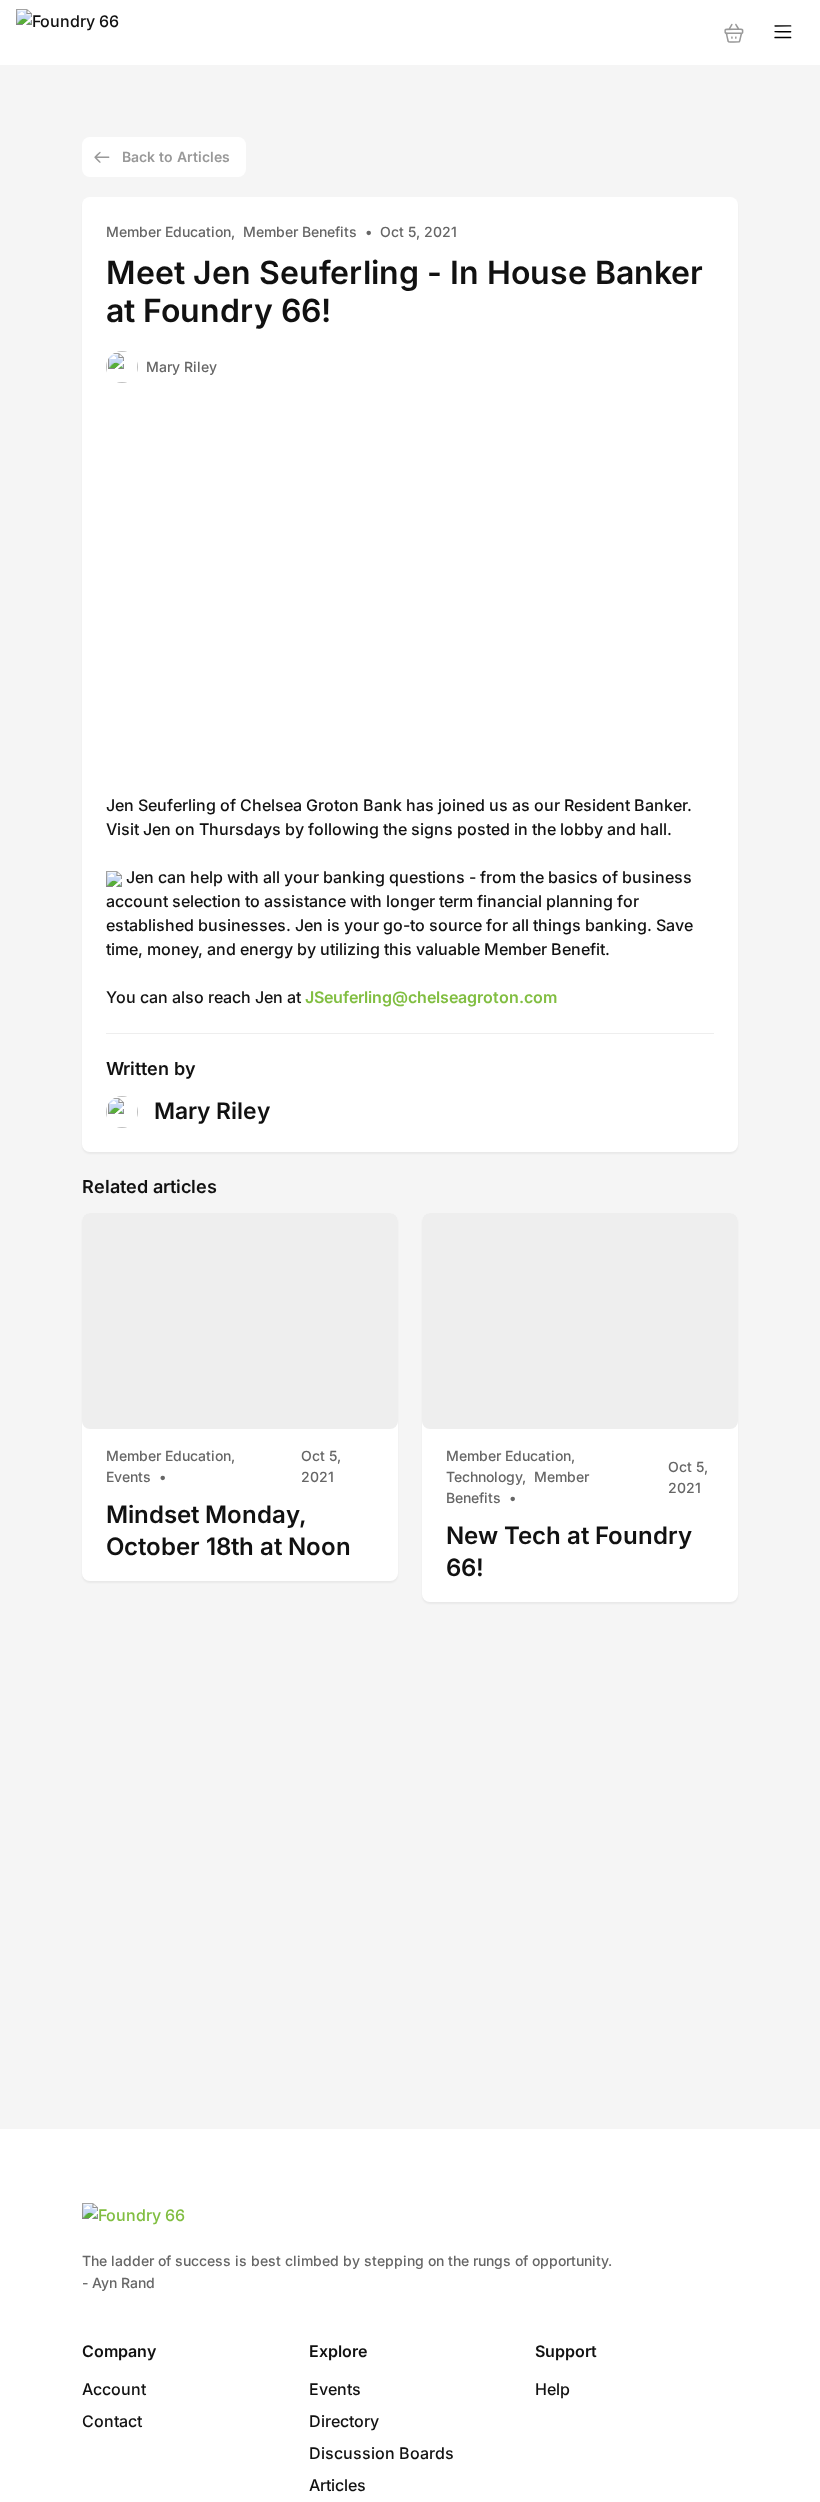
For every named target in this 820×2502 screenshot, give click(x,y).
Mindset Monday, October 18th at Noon (228, 1530)
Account (114, 2389)
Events (128, 1476)
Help (552, 2389)
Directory (344, 2421)
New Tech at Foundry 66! (569, 1551)
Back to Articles (176, 156)
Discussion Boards (381, 2453)
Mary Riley (181, 366)
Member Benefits (300, 231)
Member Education (168, 231)
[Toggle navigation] (783, 32)
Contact (112, 2421)
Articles (337, 2485)
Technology (484, 1476)
